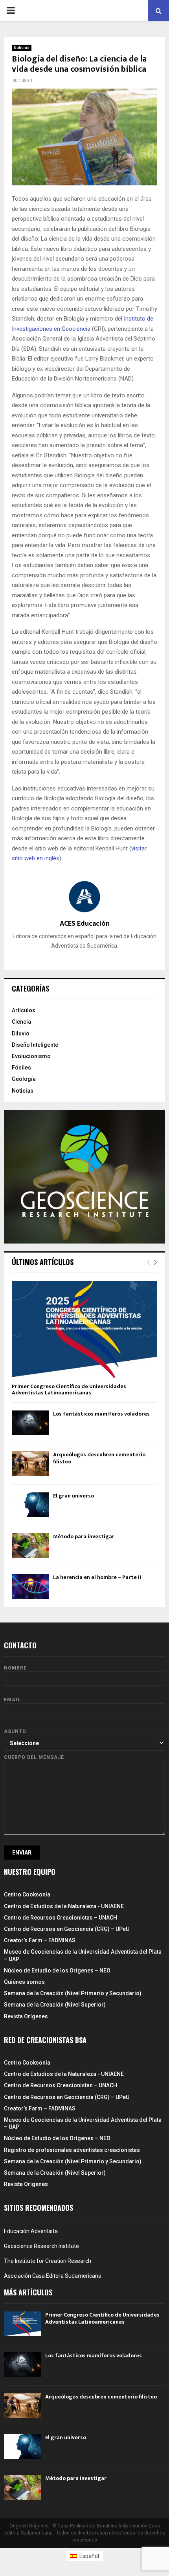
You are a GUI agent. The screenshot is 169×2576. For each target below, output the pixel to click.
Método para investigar (84, 1536)
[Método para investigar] (30, 1545)
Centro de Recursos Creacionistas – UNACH (61, 1918)
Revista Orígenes (26, 2016)
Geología (24, 1079)
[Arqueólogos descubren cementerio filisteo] (30, 1464)
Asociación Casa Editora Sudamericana (53, 2276)
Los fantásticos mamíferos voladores (101, 1414)
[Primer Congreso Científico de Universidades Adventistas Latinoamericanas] (84, 1329)
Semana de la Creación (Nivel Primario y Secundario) (73, 1993)
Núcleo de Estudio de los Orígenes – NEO (57, 1971)
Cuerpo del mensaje (34, 1757)
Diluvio (21, 1033)
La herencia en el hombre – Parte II (97, 1577)
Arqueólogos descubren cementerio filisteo (99, 1458)
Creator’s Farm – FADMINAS (40, 1940)
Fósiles (21, 1068)
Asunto (15, 1731)
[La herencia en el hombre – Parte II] (30, 1586)
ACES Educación (85, 924)
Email (12, 1700)
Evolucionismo (31, 1056)
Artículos (24, 1010)
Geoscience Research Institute (41, 2246)
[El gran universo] (30, 1505)
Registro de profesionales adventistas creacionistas (72, 2150)
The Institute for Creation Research (48, 2261)
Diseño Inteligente (35, 1045)
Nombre (15, 1668)
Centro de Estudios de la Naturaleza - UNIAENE (64, 1906)
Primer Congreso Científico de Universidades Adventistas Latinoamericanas (69, 1390)
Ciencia (21, 1022)
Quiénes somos (24, 1982)
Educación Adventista (31, 2231)
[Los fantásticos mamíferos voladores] (30, 1423)
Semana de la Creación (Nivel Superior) (55, 2005)
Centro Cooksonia (27, 1894)
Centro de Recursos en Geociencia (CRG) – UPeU (67, 1929)
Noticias (22, 48)
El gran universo (73, 1496)
